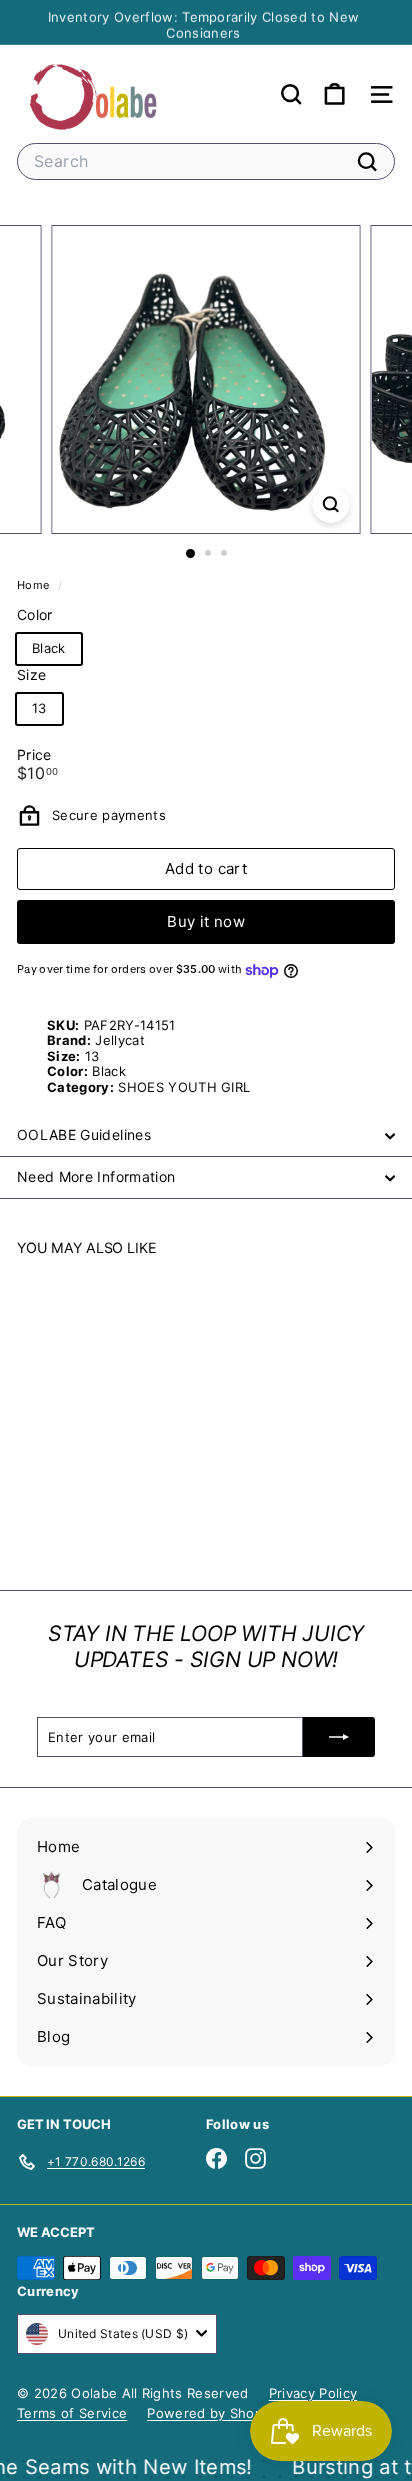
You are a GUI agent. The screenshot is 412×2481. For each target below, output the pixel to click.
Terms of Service (72, 2413)
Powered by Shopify (213, 2413)
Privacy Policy (313, 2393)
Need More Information (96, 1176)
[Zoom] (331, 504)
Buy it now (206, 921)
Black (49, 648)
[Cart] (334, 94)
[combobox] (206, 161)
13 (39, 708)
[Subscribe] (339, 1737)
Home (35, 585)
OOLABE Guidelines (84, 1134)
